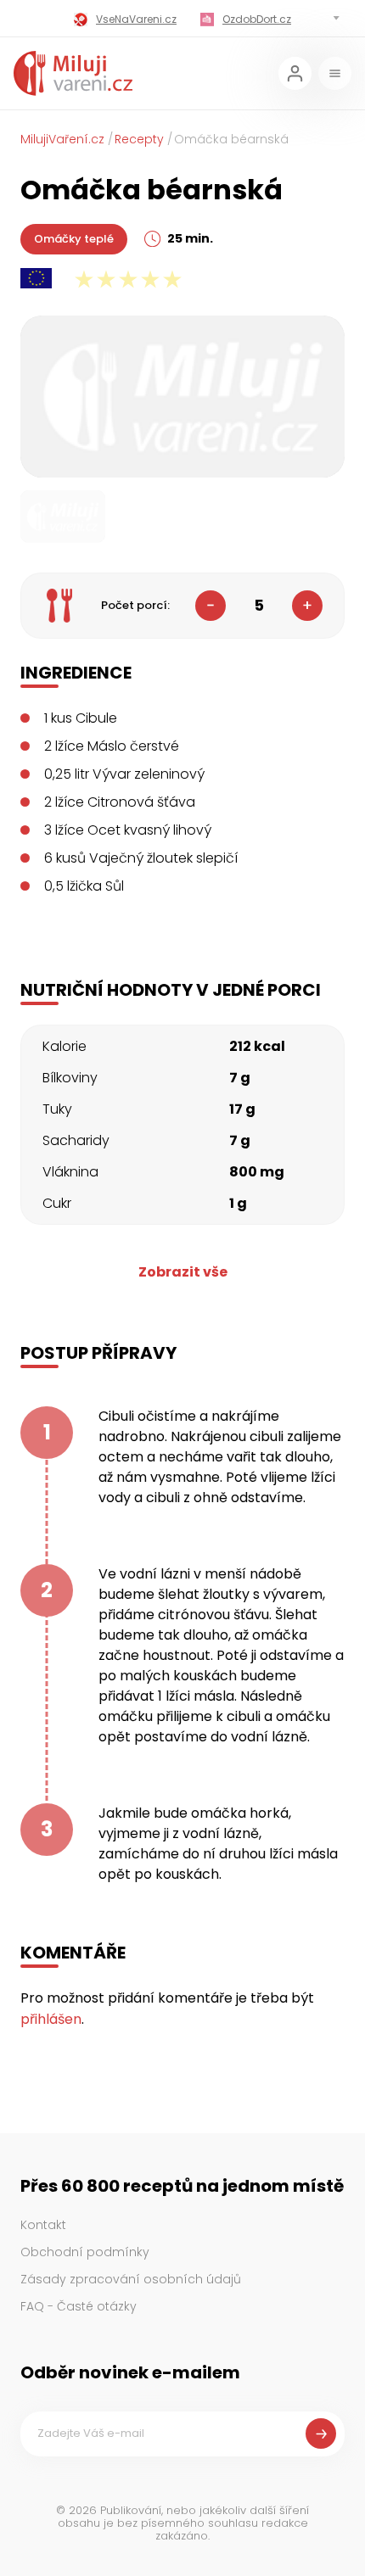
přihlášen (51, 2019)
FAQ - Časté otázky (79, 2306)
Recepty (139, 139)
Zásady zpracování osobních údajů (131, 2279)
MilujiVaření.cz (62, 139)
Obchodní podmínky (85, 2252)
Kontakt (43, 2225)
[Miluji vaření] (73, 73)
